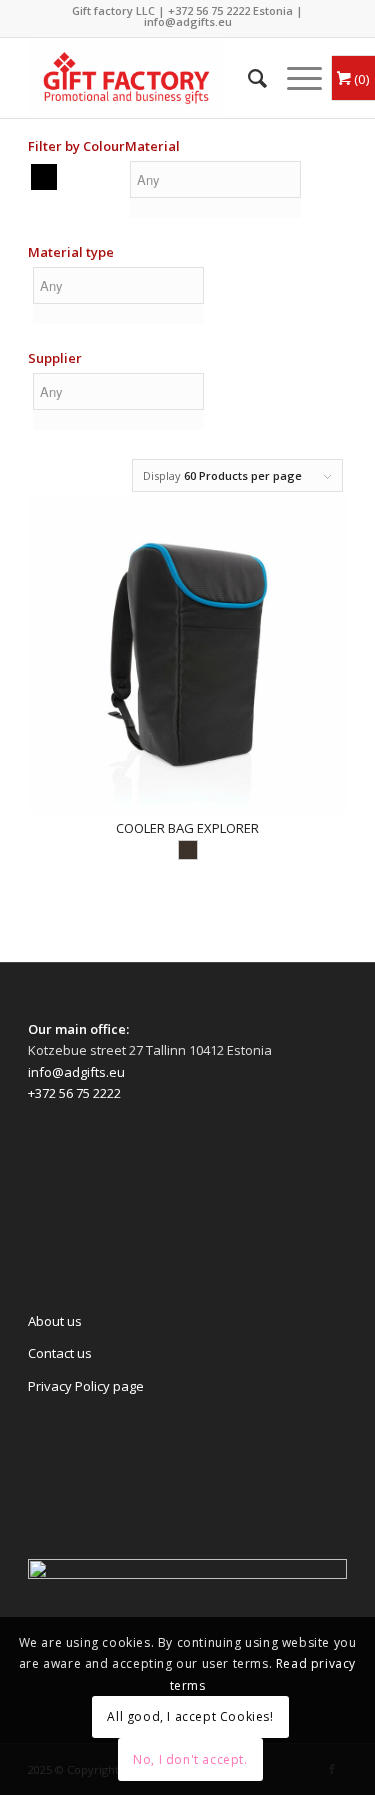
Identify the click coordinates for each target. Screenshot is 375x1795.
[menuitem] (247, 78)
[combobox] (215, 192)
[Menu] (294, 78)
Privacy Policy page (86, 1386)
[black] (44, 176)
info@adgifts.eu (188, 21)
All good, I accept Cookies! (190, 1716)
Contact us (60, 1353)
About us (55, 1321)
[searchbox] (215, 179)
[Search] (247, 78)
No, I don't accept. (190, 1759)
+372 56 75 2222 (209, 10)
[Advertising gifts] (155, 78)
